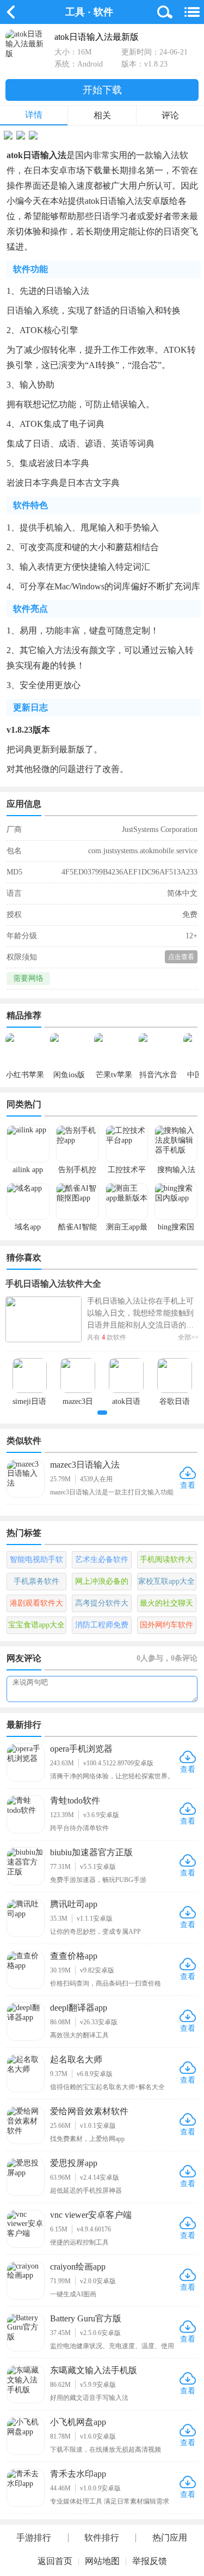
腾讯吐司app (74, 1904)
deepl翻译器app (79, 2008)
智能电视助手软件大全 (36, 1562)
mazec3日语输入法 (85, 1465)
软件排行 (102, 2538)
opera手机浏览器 (81, 1749)
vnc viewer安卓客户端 (91, 2215)
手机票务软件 (36, 1581)
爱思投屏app (74, 2163)
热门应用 (170, 2538)
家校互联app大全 (166, 1581)
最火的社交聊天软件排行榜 (166, 1606)
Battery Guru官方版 (86, 2318)
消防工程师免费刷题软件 (102, 1627)
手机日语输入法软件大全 (53, 1284)
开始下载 (102, 90)
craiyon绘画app (78, 2267)
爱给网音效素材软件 (89, 2111)
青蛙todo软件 (75, 1800)
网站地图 (102, 2561)
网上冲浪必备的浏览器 (102, 1584)
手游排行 (34, 2538)
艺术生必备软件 (102, 1560)
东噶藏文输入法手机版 (94, 2370)
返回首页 (55, 2561)
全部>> (188, 1337)
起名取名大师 (76, 2059)
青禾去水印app (78, 2474)
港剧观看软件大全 (36, 1606)
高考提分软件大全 (102, 1606)
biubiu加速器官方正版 (91, 1852)
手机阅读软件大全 (166, 1562)
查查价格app (74, 1956)
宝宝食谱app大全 (36, 1625)
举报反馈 (150, 2561)
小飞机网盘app (78, 2422)
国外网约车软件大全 (166, 1627)
